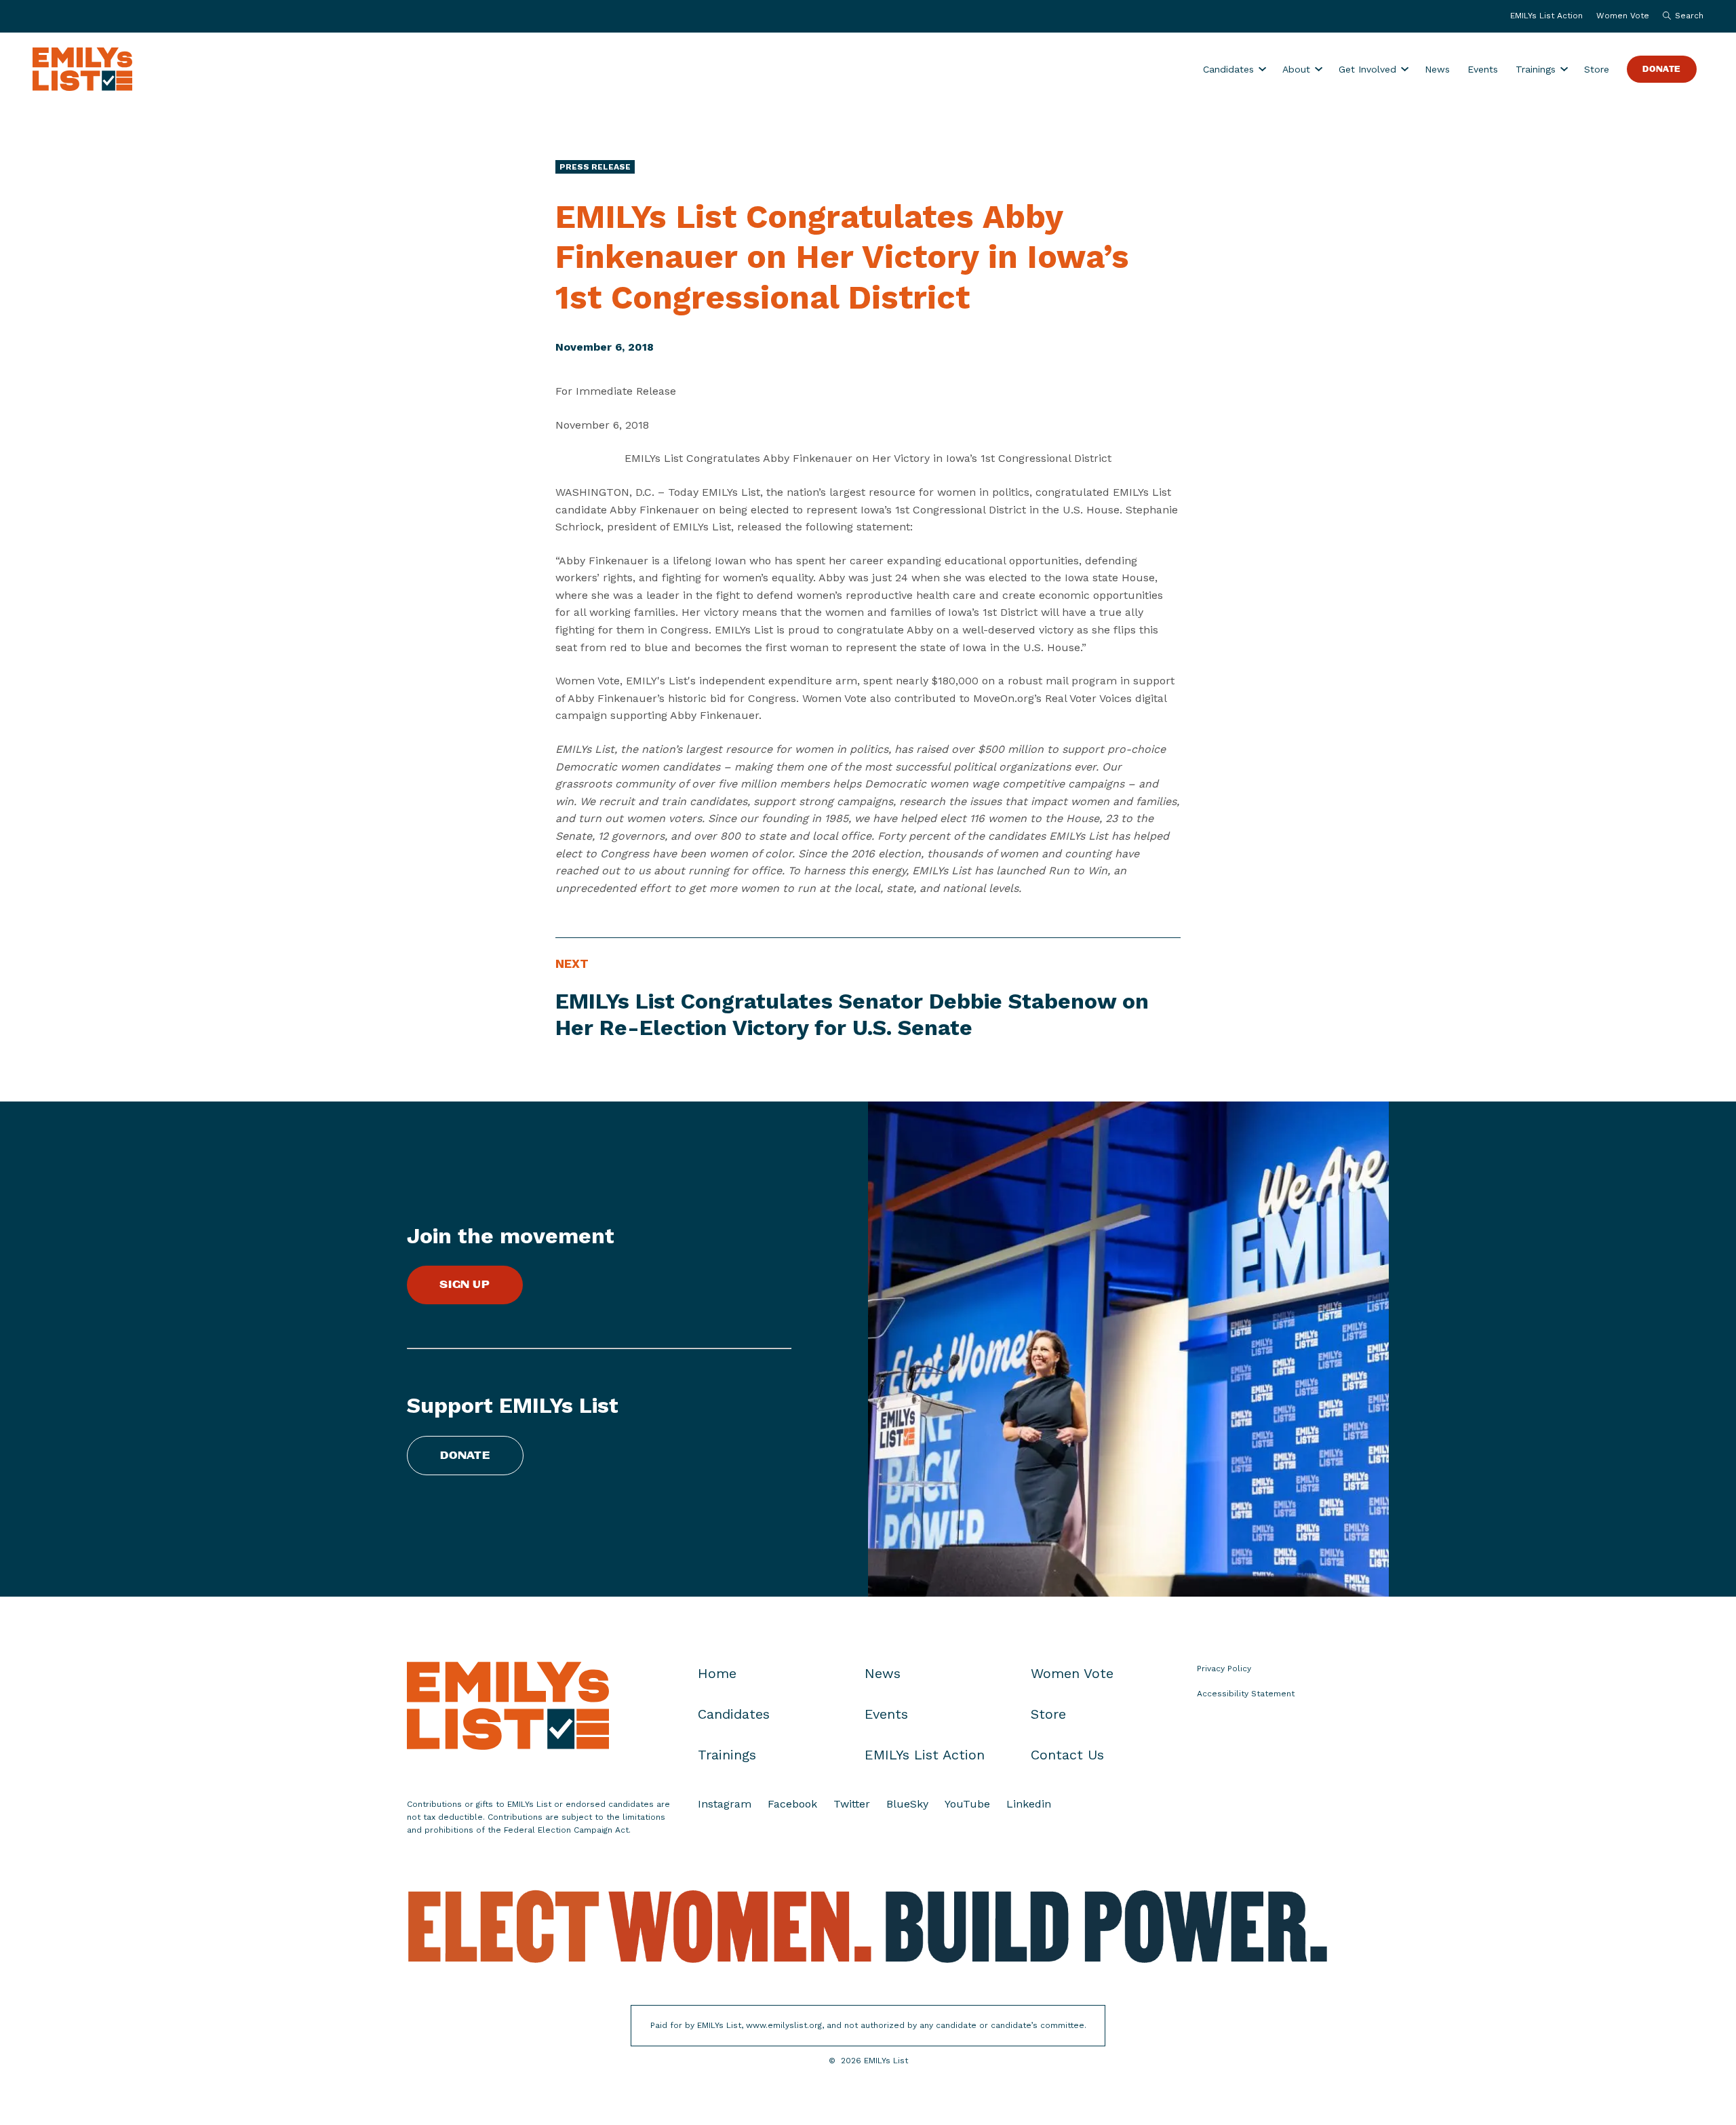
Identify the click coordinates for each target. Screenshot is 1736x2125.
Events (1483, 69)
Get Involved (1367, 69)
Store (1597, 69)
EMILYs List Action (1546, 16)
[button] (1680, 16)
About (1296, 69)
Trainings (1536, 69)
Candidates (1228, 69)
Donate (1662, 70)
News (1437, 69)
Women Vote (1623, 16)
